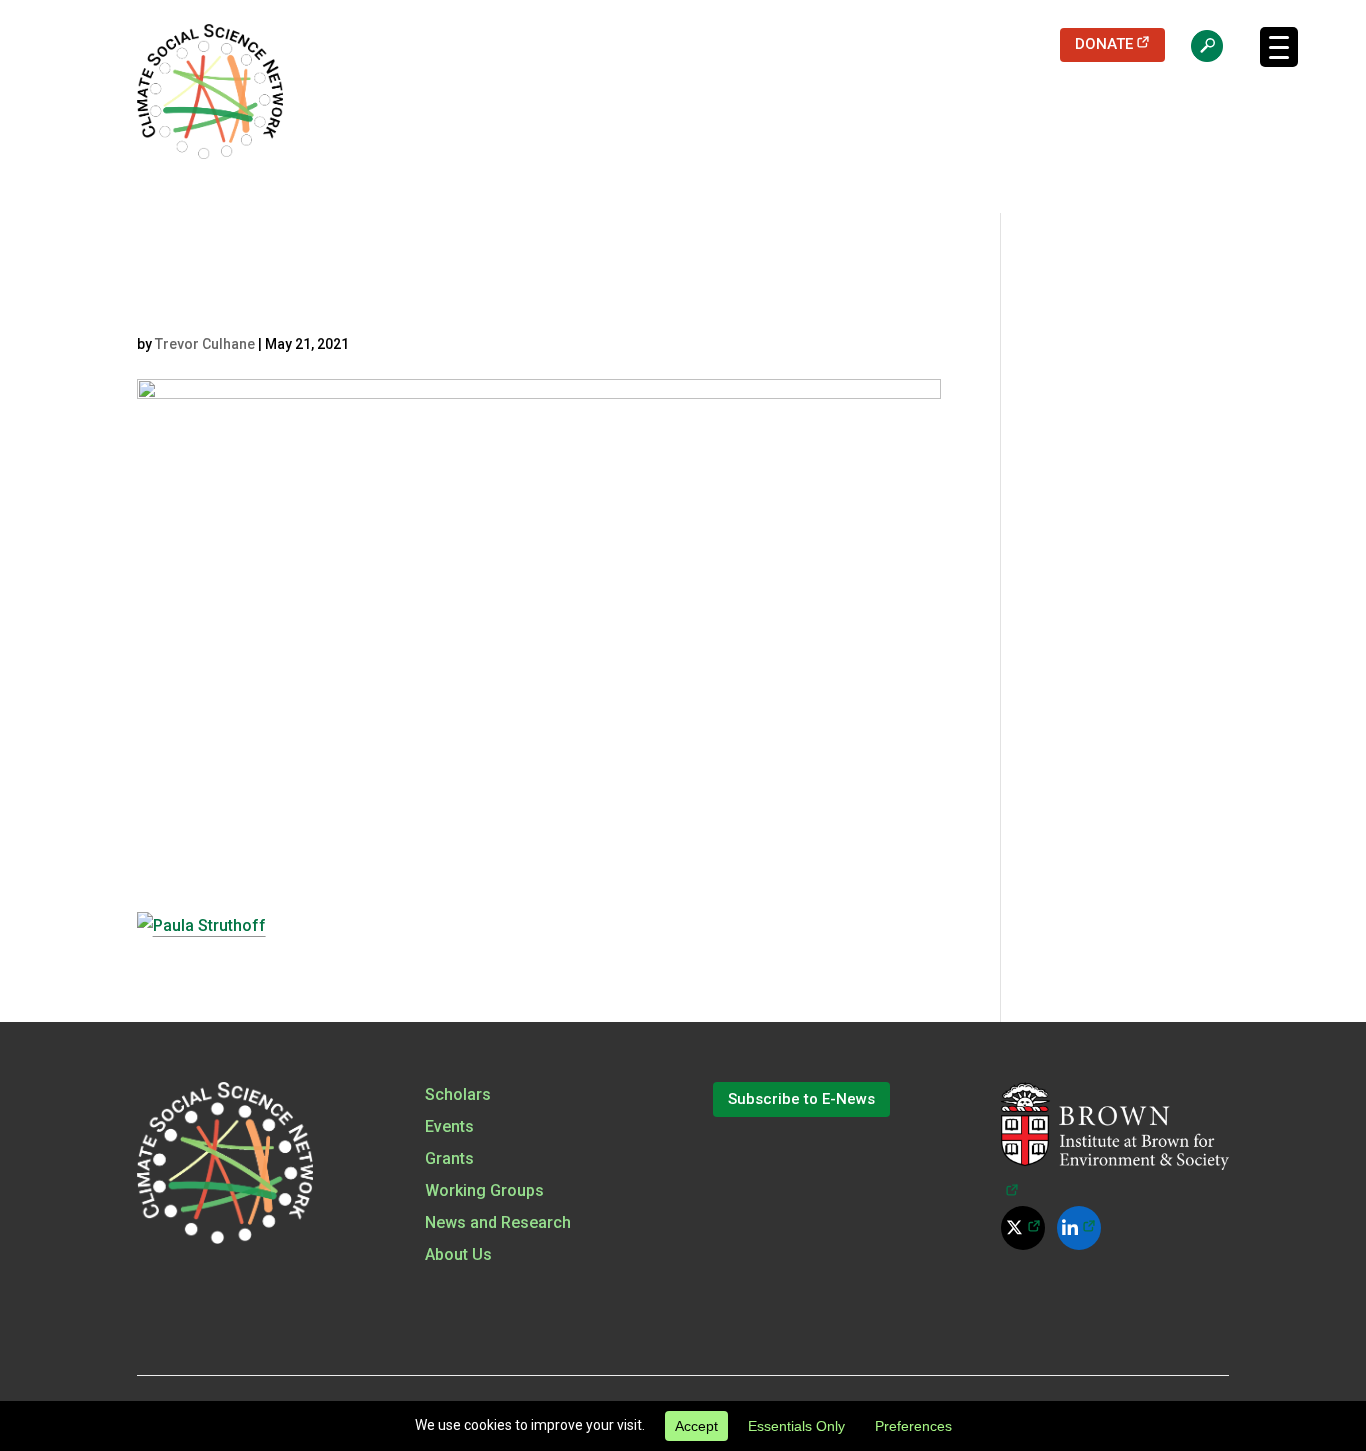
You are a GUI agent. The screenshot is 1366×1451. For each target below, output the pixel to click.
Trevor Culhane (205, 344)
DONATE (1120, 43)
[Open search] (1197, 45)
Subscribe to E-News (801, 1099)
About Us (458, 1254)
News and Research (498, 1222)
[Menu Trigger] (1279, 47)
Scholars (458, 1094)
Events (449, 1126)
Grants (449, 1158)
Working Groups (484, 1190)
